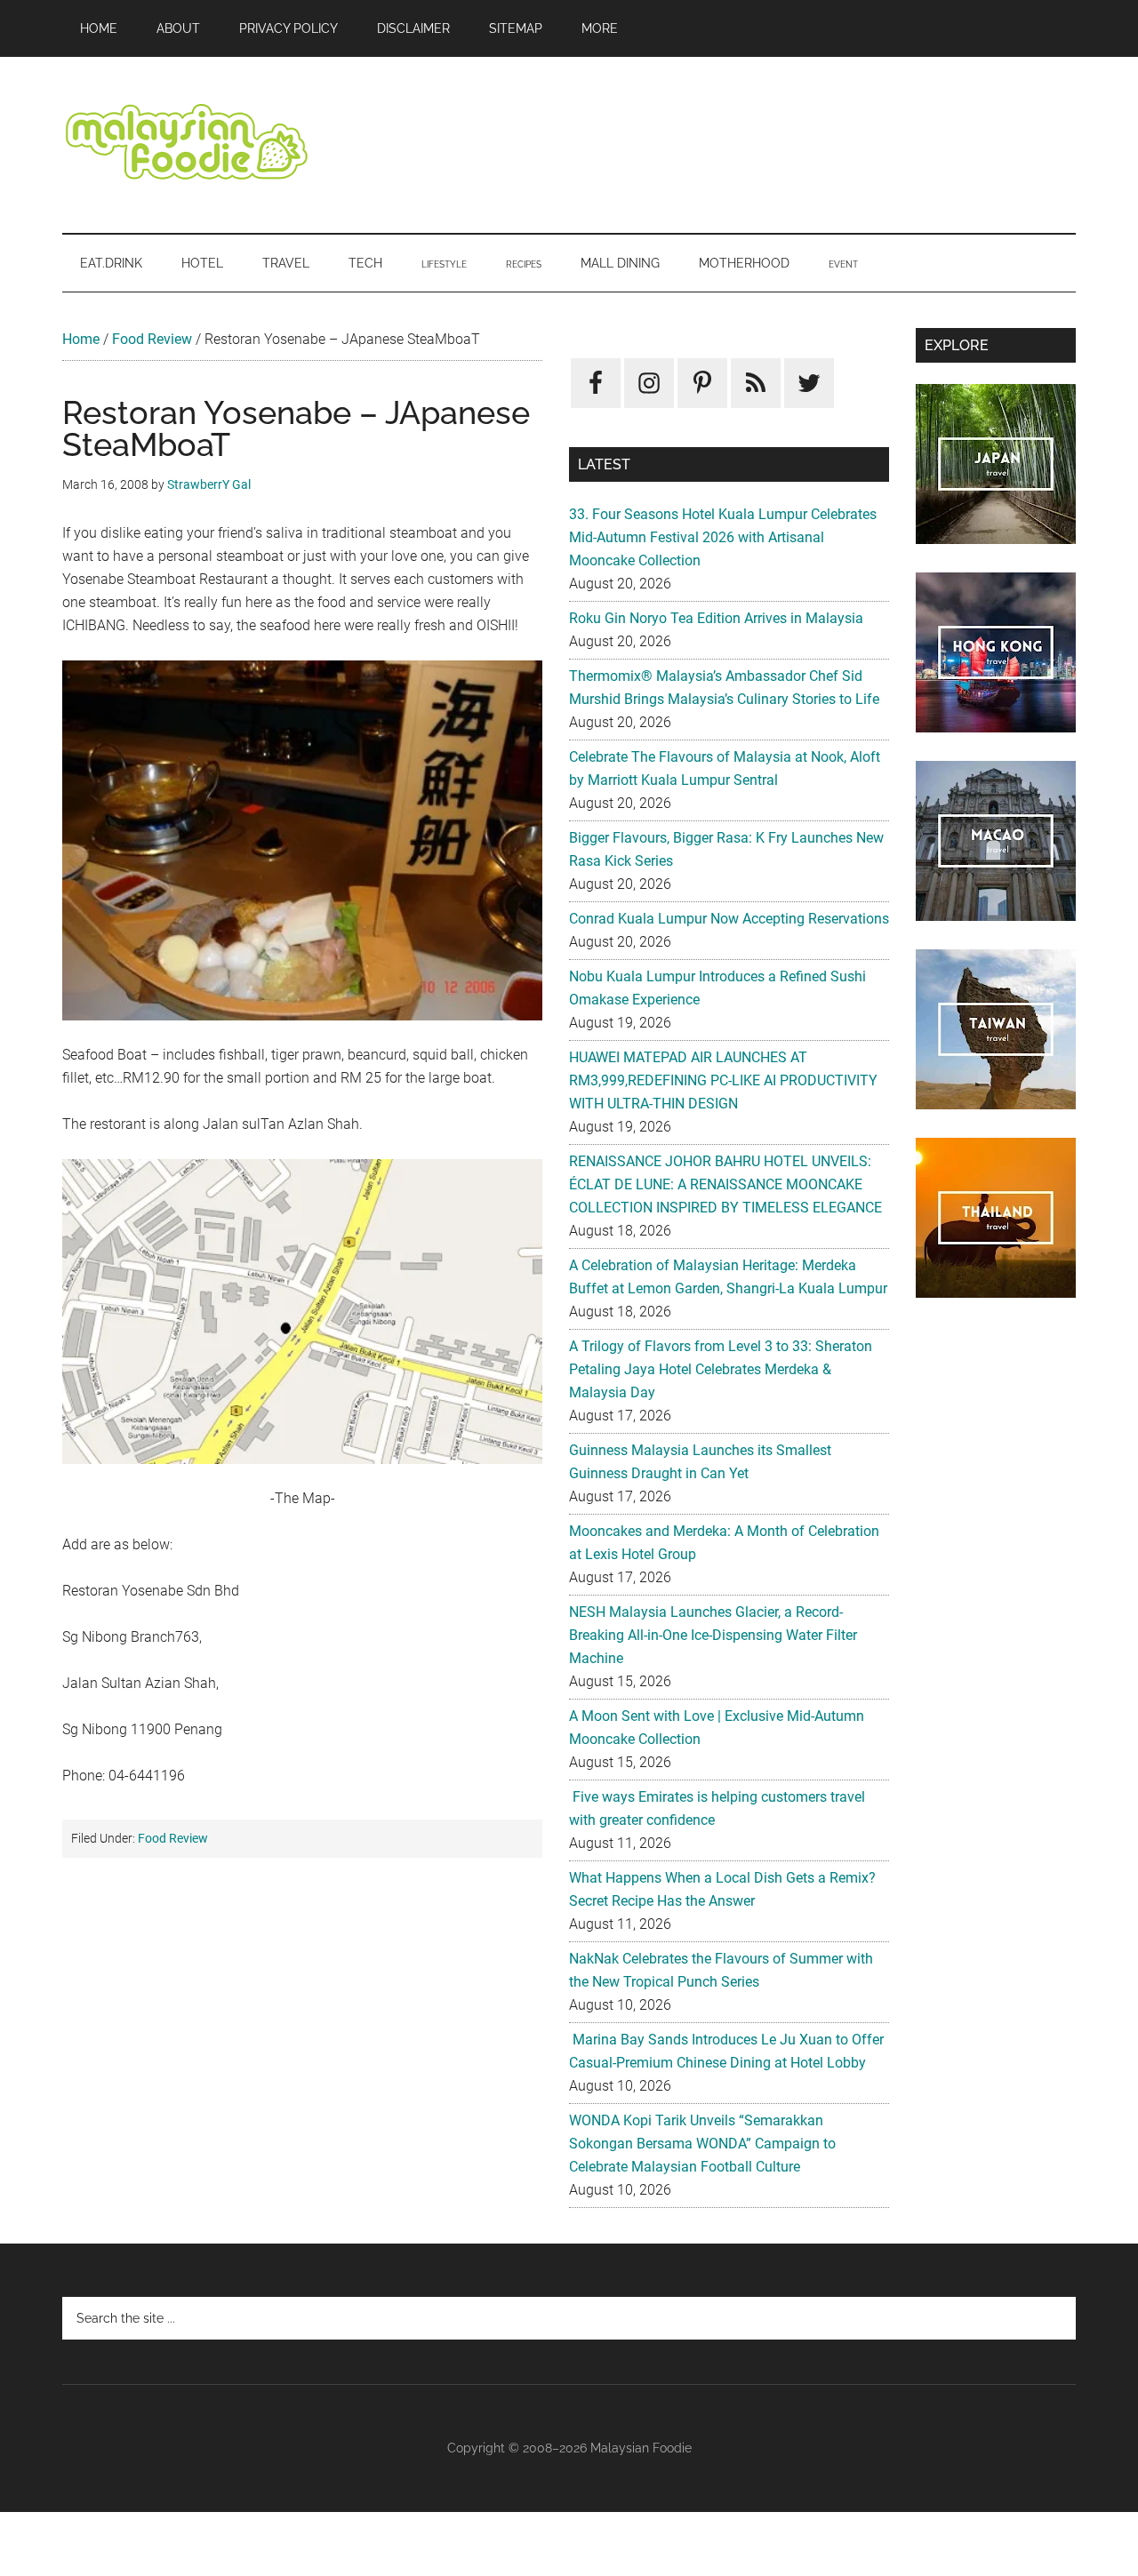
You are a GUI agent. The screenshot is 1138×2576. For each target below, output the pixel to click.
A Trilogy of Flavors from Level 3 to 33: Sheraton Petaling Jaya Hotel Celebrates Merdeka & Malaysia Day (721, 1369)
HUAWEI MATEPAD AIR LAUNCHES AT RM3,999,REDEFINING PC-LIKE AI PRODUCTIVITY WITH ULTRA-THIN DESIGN (723, 1080)
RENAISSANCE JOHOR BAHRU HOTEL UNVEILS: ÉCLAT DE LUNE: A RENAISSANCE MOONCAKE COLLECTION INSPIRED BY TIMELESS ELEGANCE (725, 1184)
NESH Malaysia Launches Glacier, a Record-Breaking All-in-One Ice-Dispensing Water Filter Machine (713, 1635)
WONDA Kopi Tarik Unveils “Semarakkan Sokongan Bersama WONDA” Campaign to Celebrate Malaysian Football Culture (702, 2144)
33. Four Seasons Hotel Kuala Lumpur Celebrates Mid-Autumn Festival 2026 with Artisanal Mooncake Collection (723, 537)
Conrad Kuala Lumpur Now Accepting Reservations (729, 919)
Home (81, 339)
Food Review (152, 339)
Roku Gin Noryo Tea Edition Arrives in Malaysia (716, 618)
